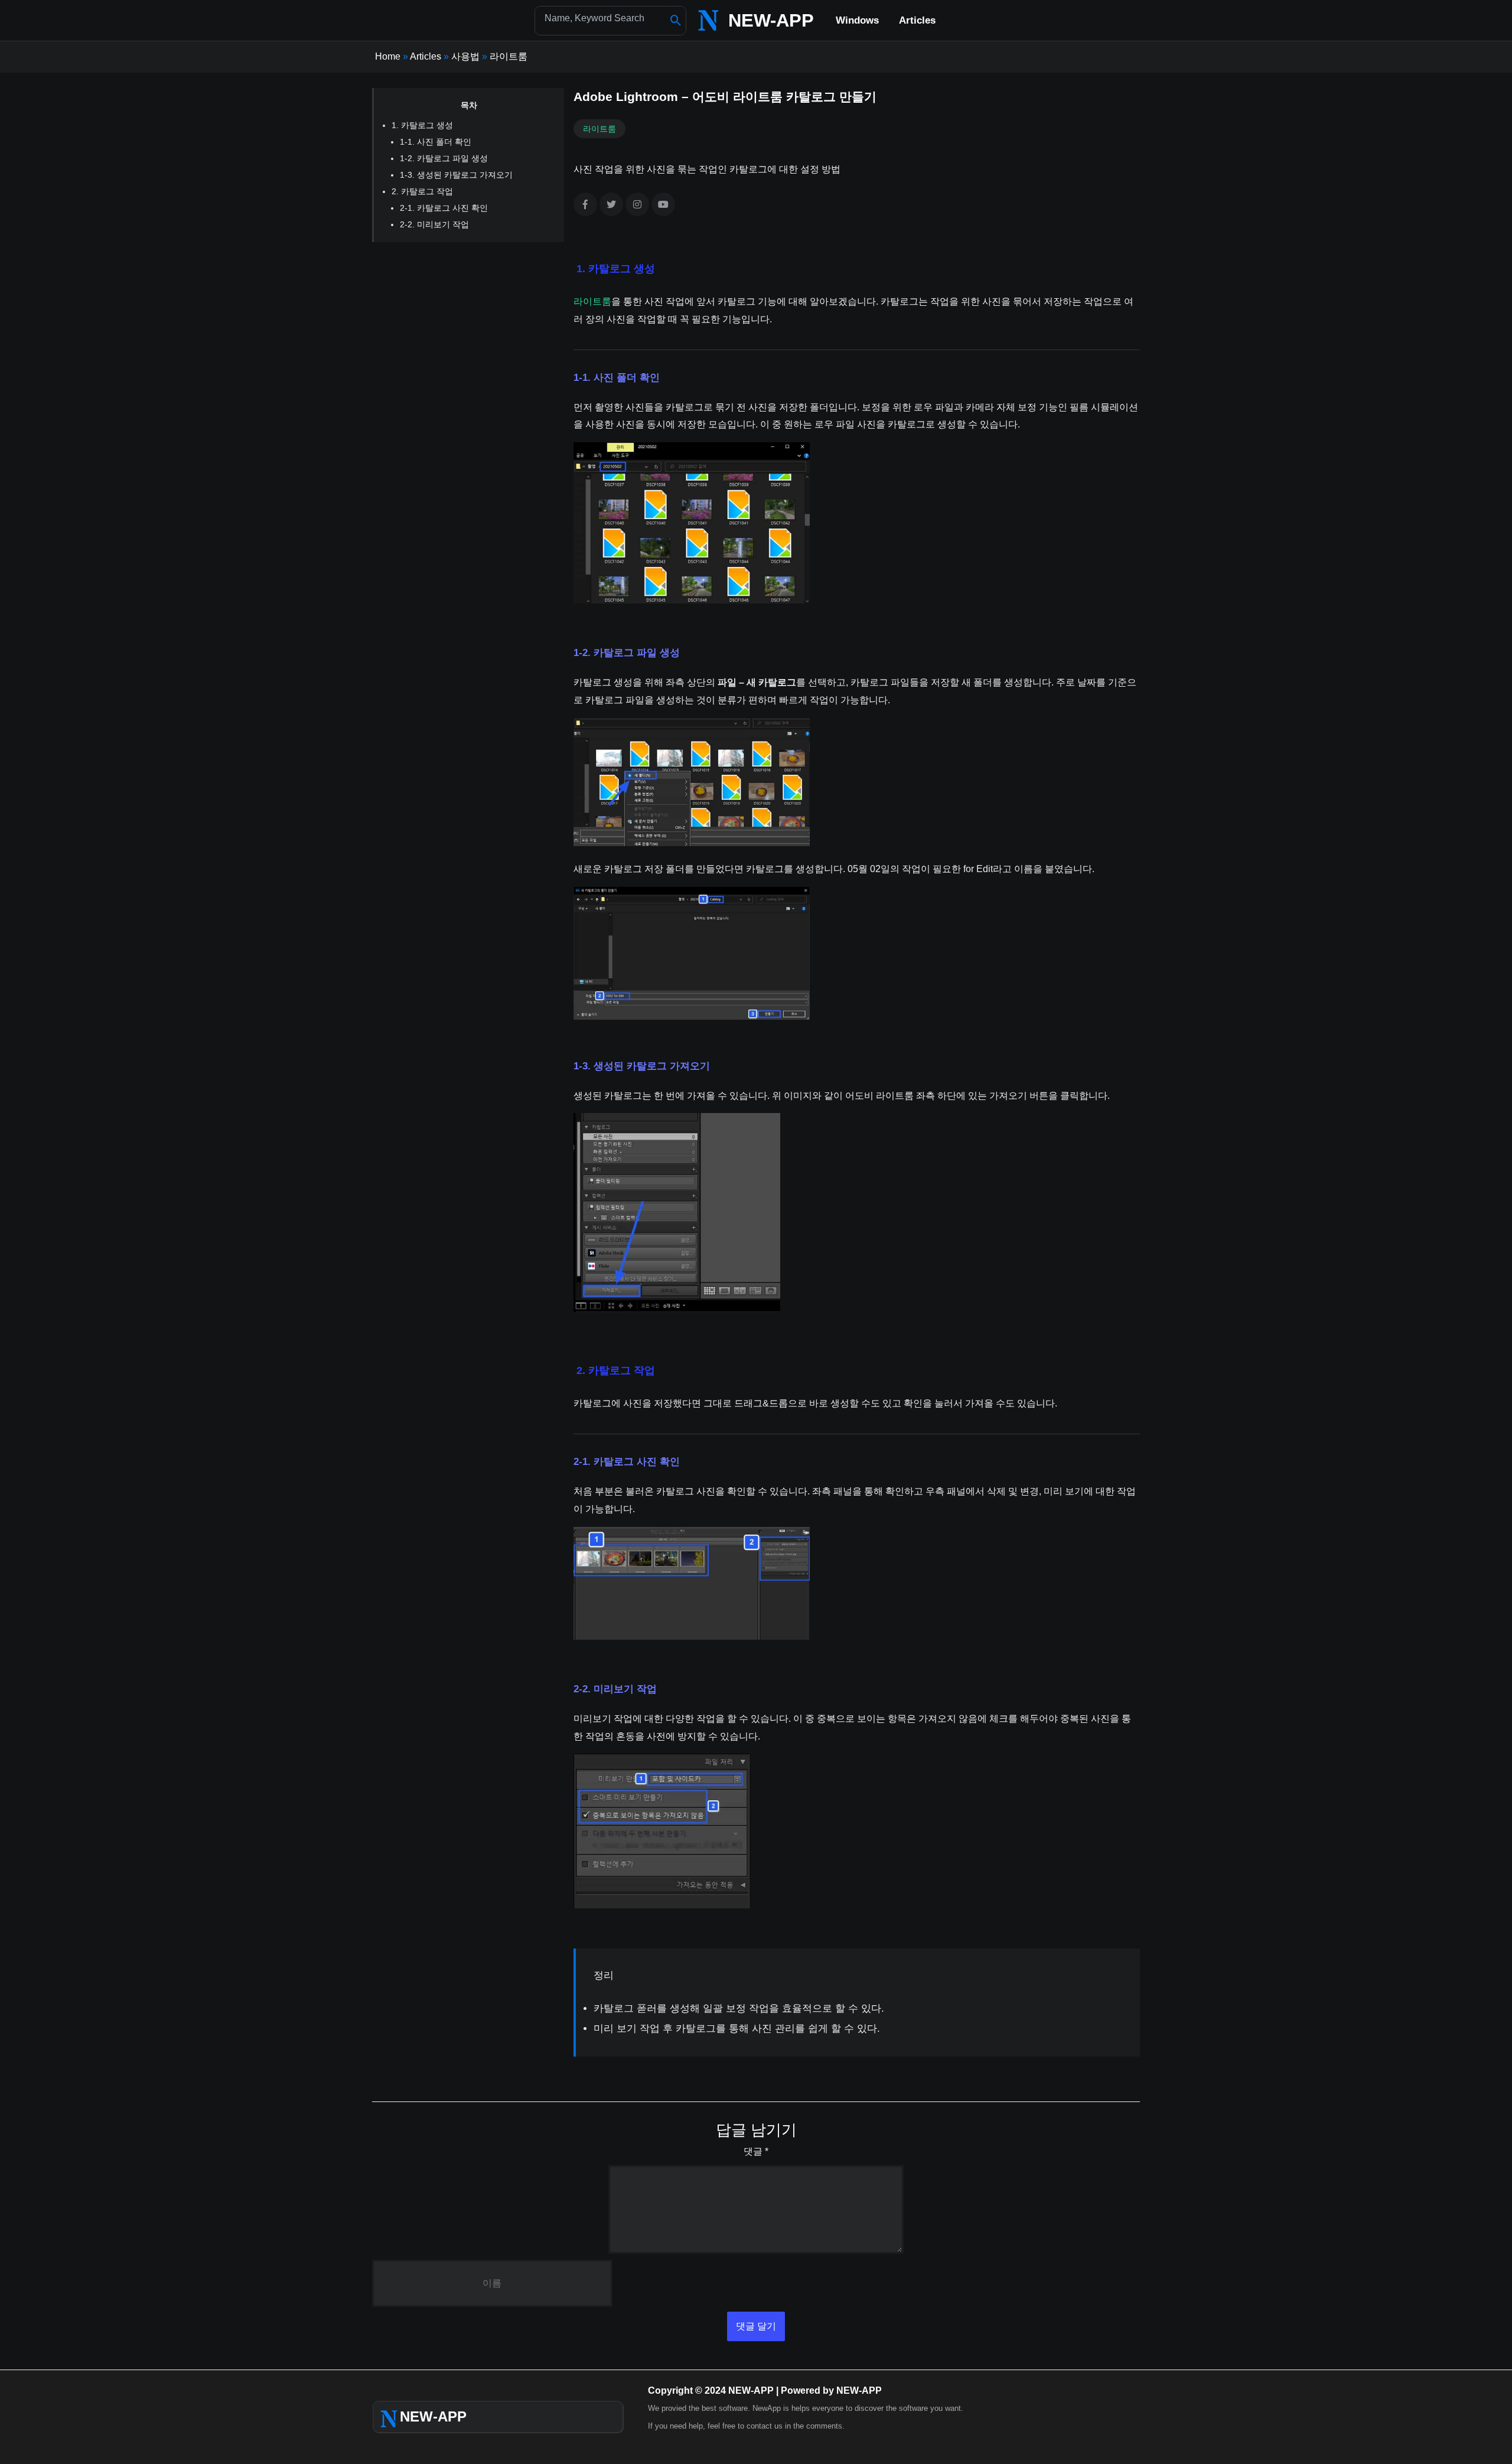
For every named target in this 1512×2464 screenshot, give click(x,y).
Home (388, 56)
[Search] (676, 21)
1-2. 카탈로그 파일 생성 (444, 158)
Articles (426, 56)
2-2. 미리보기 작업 (434, 224)
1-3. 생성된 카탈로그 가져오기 (456, 175)
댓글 (756, 2151)
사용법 (465, 56)
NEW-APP (771, 20)
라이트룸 (509, 56)
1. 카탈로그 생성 (422, 125)
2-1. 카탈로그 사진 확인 (444, 208)
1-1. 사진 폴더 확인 (436, 142)
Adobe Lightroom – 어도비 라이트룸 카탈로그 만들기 (725, 97)
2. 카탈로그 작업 (422, 191)
